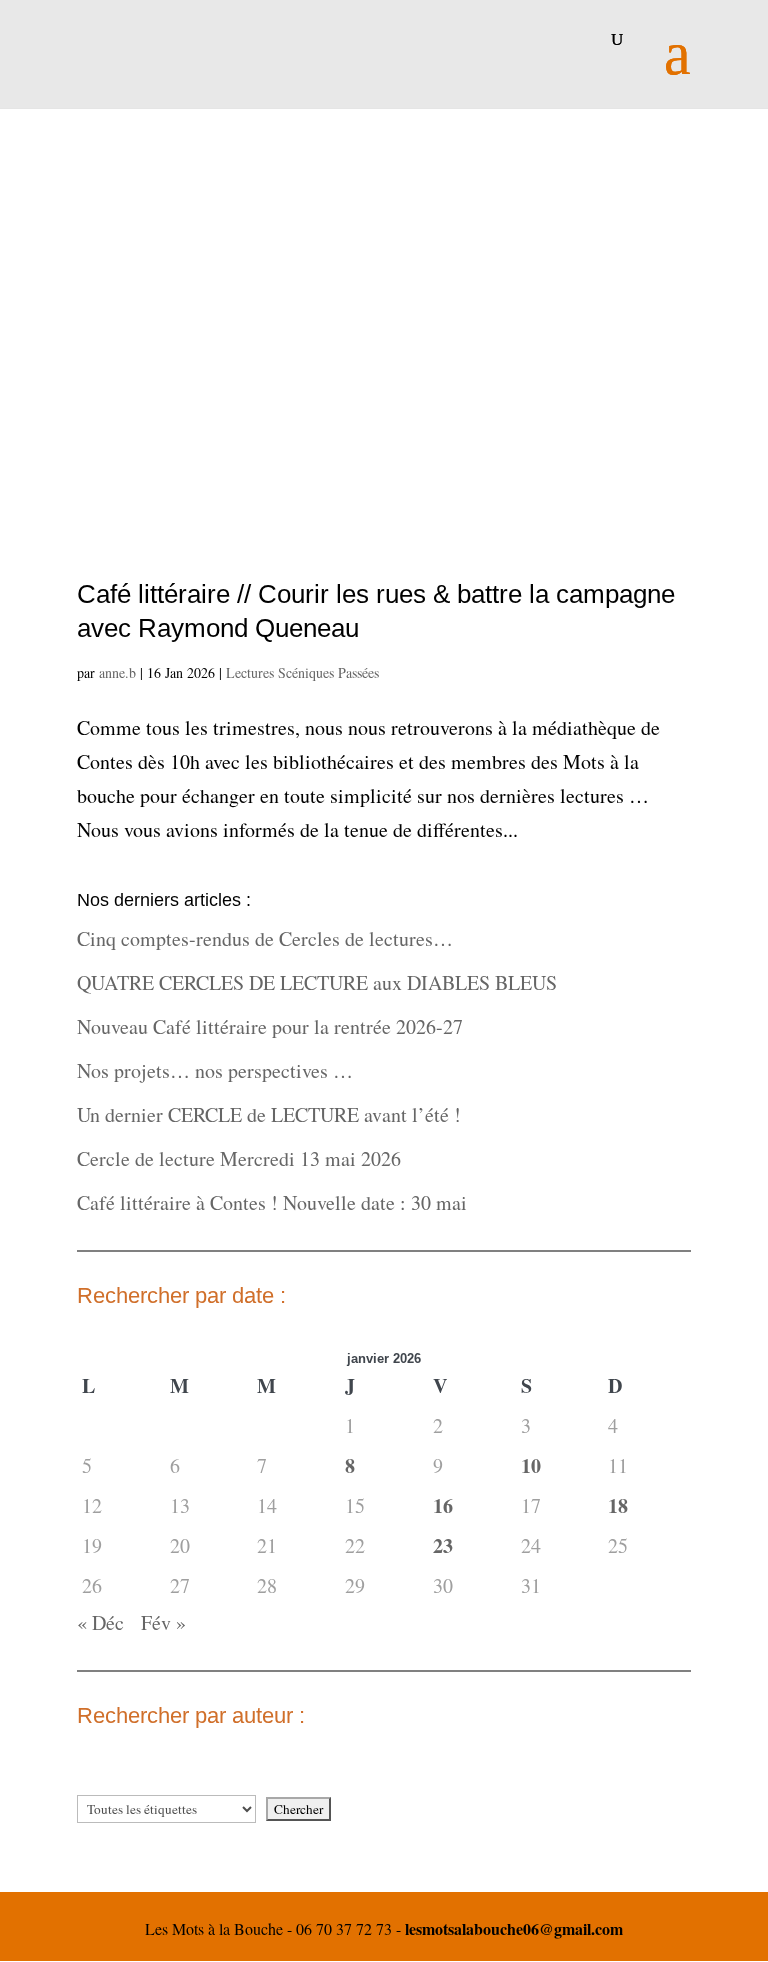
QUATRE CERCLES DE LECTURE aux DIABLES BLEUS (317, 982)
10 (531, 1465)
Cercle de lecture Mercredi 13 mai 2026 (239, 1158)
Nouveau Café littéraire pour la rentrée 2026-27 (270, 1026)
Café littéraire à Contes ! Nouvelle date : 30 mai (272, 1202)
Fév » (163, 1622)
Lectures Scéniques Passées (302, 672)
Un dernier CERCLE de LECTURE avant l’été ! (269, 1114)
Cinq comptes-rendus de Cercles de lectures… (265, 938)
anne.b (117, 672)
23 (443, 1545)
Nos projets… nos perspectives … (215, 1070)
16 (443, 1505)
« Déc (100, 1622)
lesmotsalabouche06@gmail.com (514, 1928)
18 (618, 1505)
